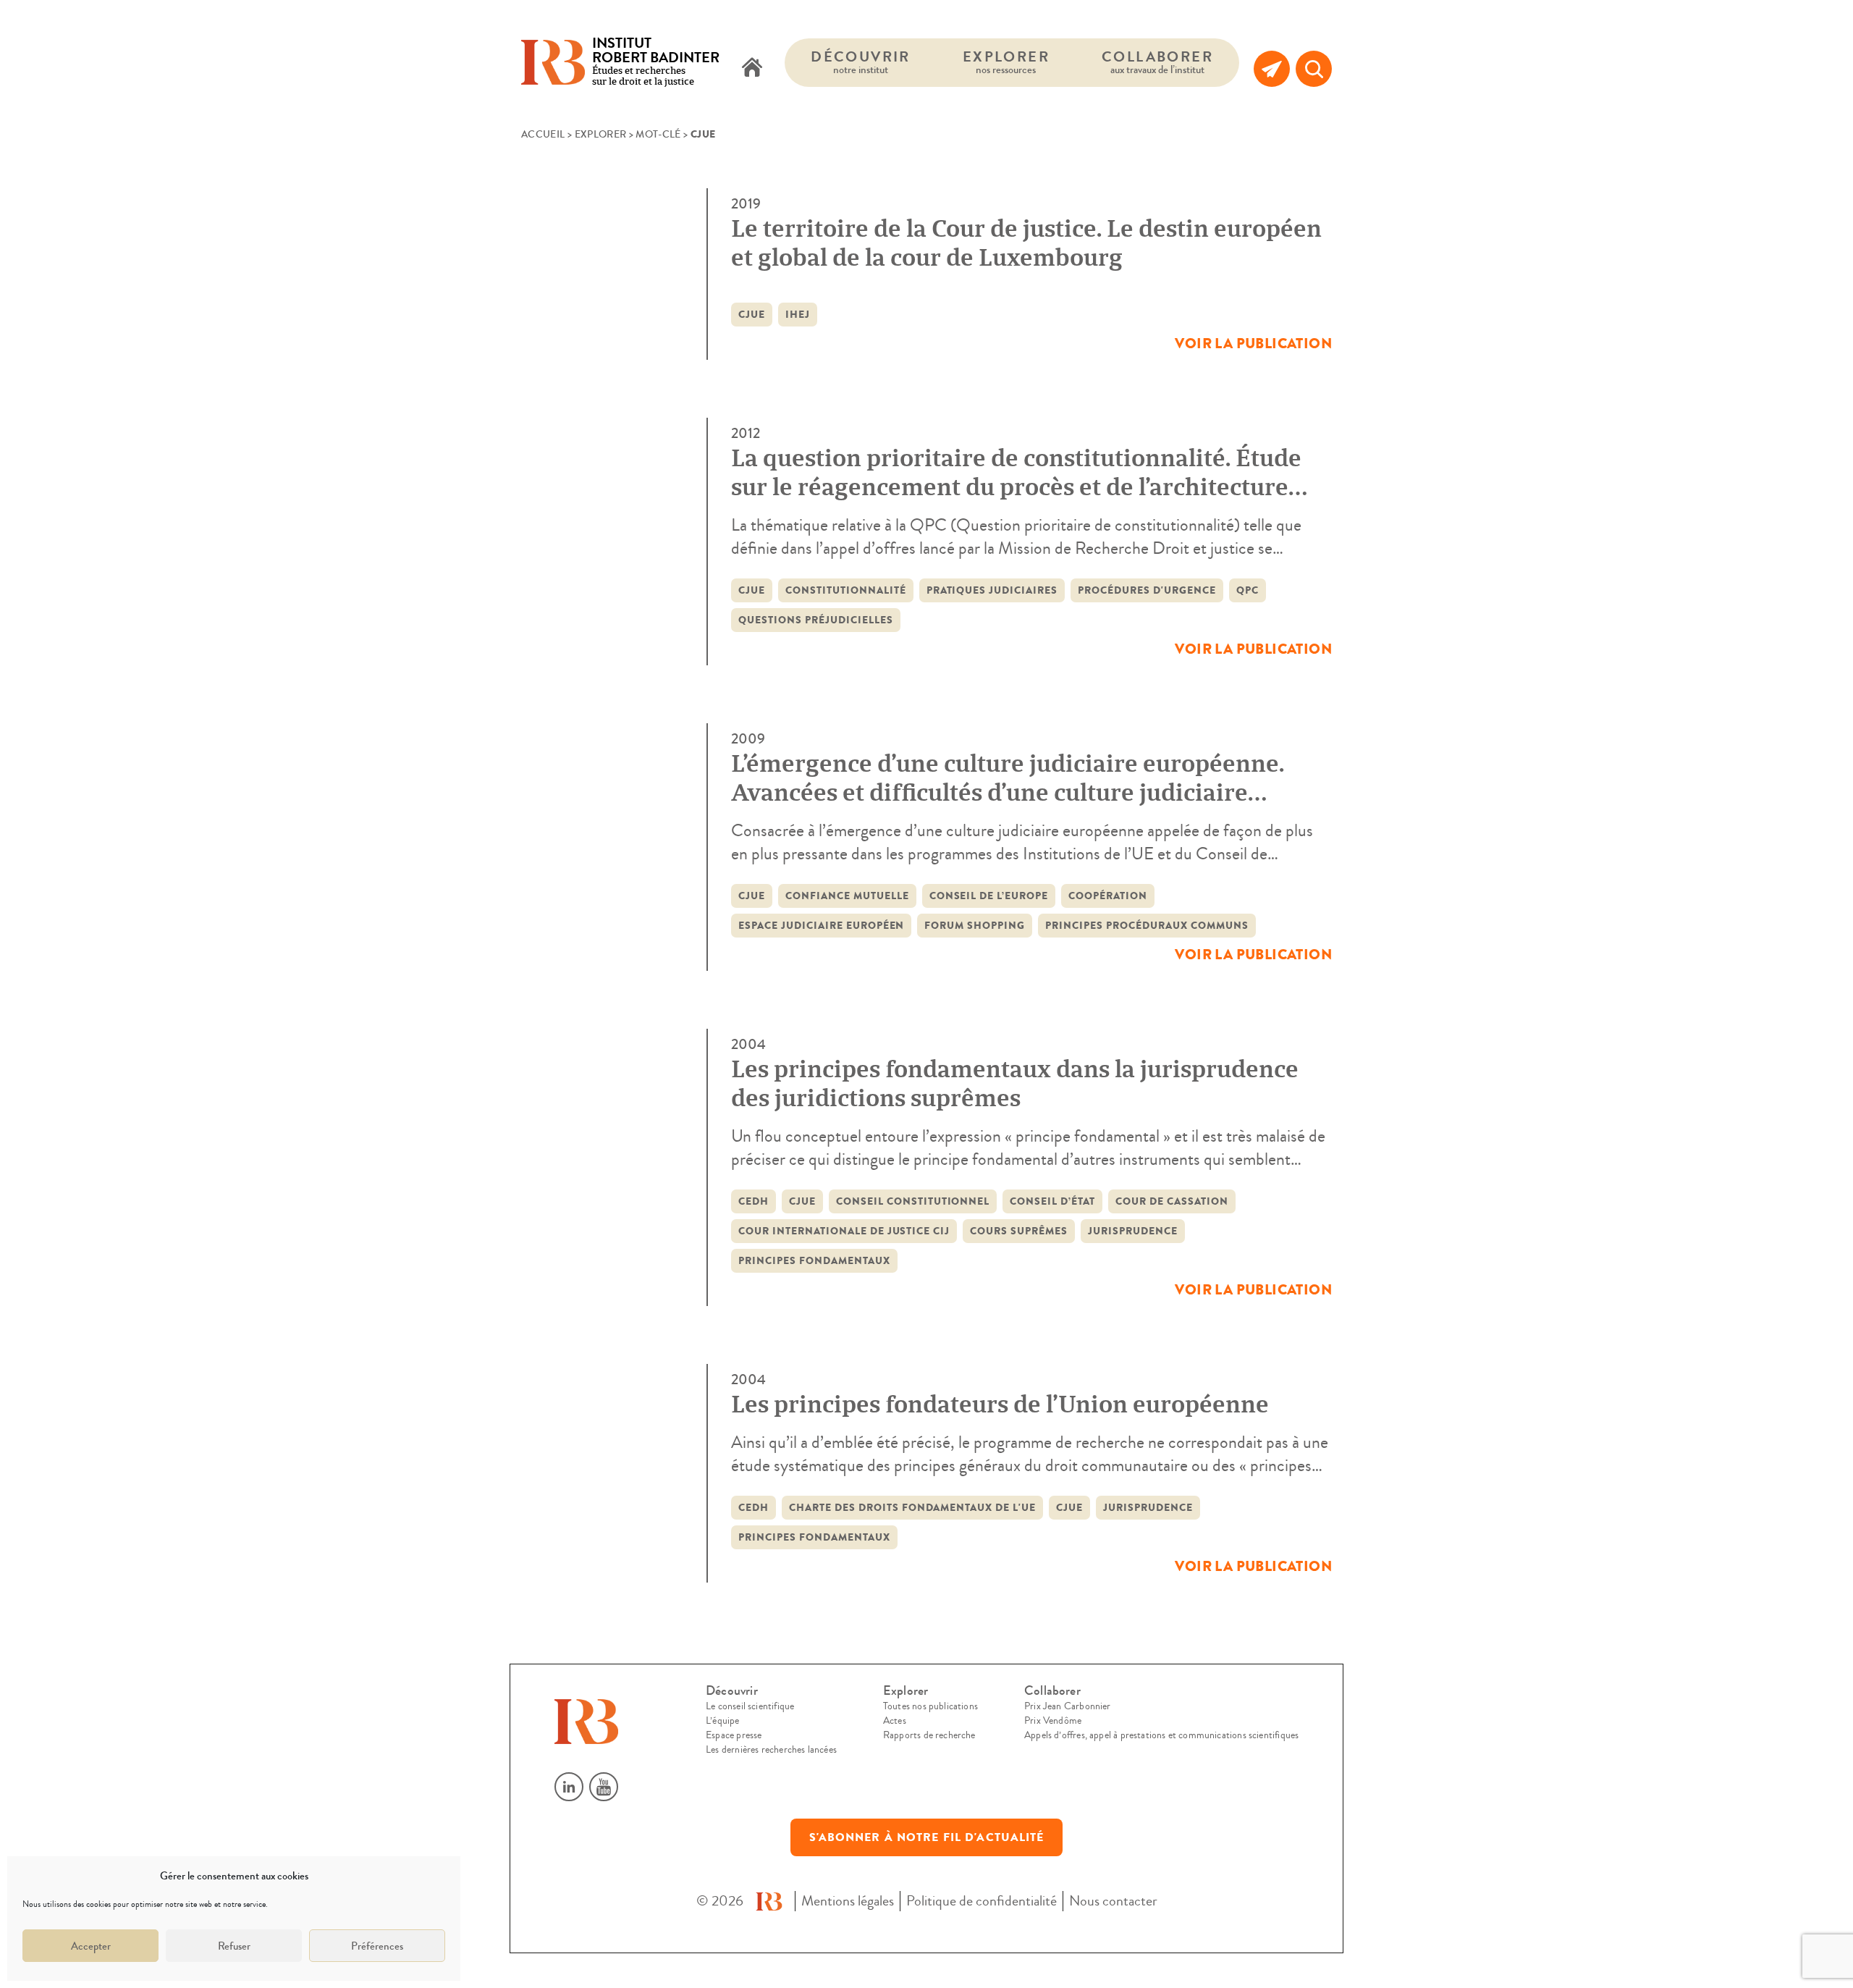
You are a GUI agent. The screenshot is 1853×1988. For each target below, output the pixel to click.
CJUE (752, 315)
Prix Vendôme (1053, 1721)
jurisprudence (1133, 1231)
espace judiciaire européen (821, 926)
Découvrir (861, 62)
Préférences (377, 1946)
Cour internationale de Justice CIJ (844, 1231)
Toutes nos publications (930, 1706)
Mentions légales (848, 1901)
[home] (752, 69)
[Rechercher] (1314, 69)
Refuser (234, 1946)
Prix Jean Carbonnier (1068, 1706)
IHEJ (798, 315)
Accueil (543, 135)
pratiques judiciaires (992, 590)
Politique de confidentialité (982, 1901)
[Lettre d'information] (1272, 69)
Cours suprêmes (1019, 1231)
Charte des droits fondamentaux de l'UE (912, 1508)
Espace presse (734, 1735)
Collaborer (1157, 62)
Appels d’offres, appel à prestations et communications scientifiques (1161, 1735)
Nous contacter (1113, 1901)
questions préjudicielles (816, 620)
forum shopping (975, 926)
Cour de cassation (1172, 1201)
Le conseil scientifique (750, 1706)
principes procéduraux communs (1147, 926)
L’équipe (722, 1721)
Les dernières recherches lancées (771, 1750)
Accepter (91, 1946)
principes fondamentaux (814, 1261)
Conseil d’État (1052, 1201)
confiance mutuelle (847, 896)
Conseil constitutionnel (913, 1201)
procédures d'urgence (1147, 590)
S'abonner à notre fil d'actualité (927, 1837)
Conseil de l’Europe (989, 896)
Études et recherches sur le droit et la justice (656, 63)
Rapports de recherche (929, 1735)
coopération (1108, 896)
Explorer (1006, 62)
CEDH (754, 1201)
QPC (1248, 590)
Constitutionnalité (846, 590)
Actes (895, 1721)
